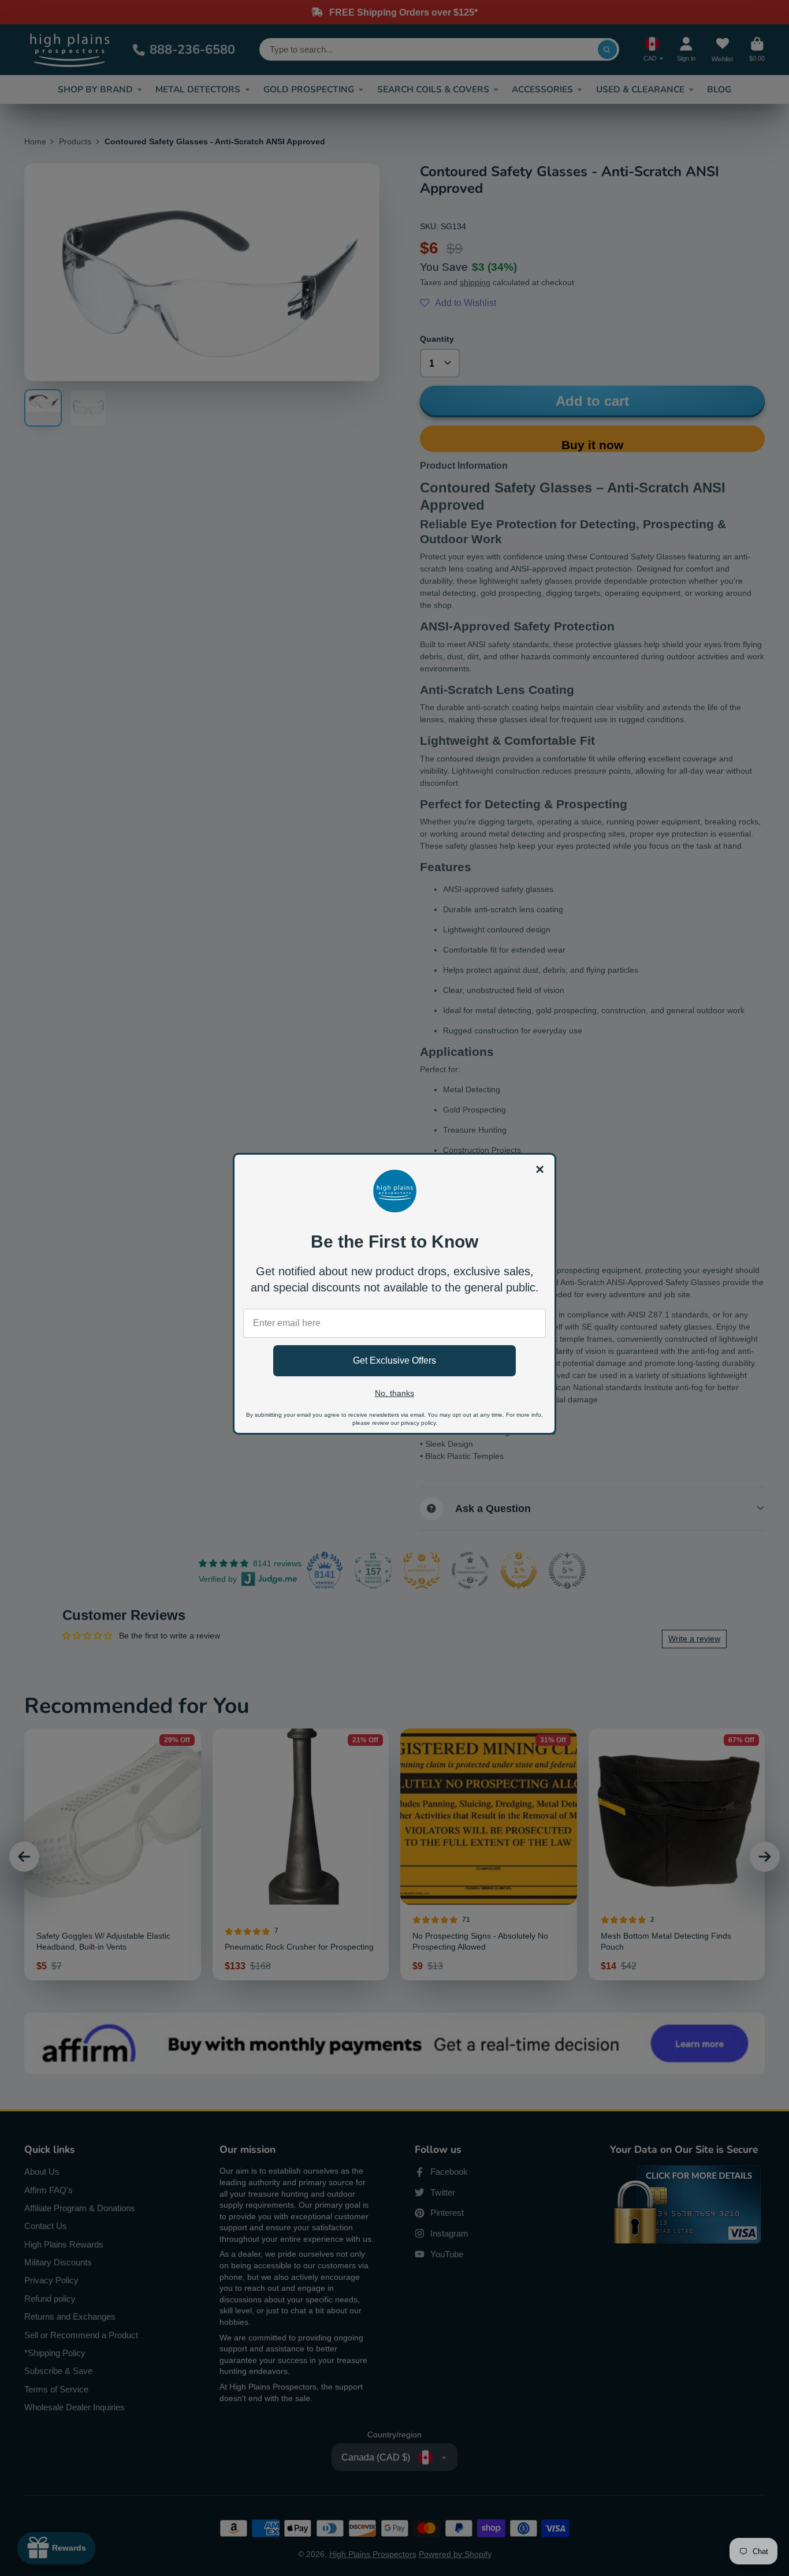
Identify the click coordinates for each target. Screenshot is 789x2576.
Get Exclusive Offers (394, 1360)
